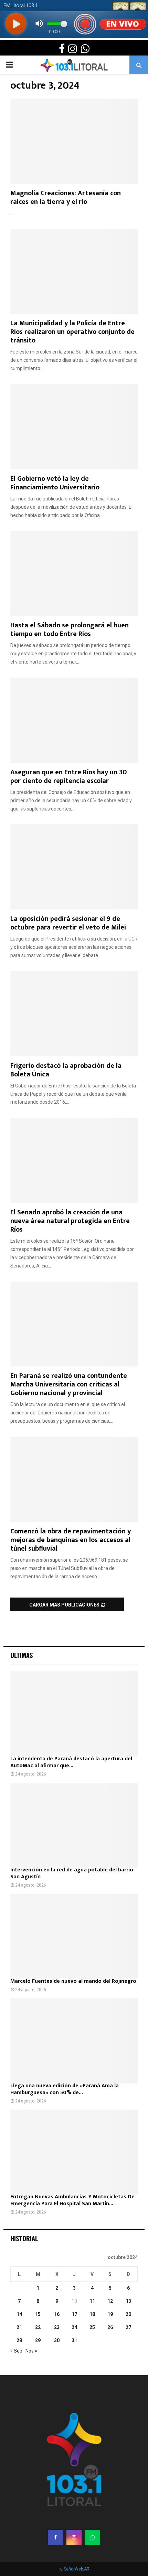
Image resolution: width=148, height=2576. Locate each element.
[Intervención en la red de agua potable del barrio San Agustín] (74, 1825)
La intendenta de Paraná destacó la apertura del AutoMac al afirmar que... (71, 1762)
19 (110, 2314)
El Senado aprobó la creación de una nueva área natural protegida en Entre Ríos (70, 1221)
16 (57, 2314)
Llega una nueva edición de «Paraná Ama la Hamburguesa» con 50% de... (65, 2089)
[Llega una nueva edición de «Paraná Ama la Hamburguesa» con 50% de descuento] (74, 2041)
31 (74, 2340)
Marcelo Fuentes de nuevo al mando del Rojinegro (73, 1981)
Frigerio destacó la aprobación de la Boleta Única (66, 1070)
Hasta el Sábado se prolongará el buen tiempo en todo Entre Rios (70, 630)
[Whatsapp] (93, 2537)
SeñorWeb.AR (77, 2569)
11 (92, 2301)
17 (74, 2314)
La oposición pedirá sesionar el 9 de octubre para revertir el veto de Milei (68, 923)
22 (38, 2327)
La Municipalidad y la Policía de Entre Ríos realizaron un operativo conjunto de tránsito (72, 332)
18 (92, 2314)
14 (19, 2314)
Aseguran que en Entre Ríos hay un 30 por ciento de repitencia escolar (68, 777)
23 (57, 2327)
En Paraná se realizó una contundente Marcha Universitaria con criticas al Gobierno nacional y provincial (69, 1384)
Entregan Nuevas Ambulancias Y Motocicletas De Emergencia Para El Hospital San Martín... (72, 2200)
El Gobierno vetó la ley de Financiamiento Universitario (55, 483)
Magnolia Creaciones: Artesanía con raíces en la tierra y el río (66, 197)
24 (74, 2327)
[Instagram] (74, 2537)
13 (128, 2301)
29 (38, 2340)
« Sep (16, 2351)
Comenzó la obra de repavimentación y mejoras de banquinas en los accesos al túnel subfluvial (71, 1540)
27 (128, 2327)
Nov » (31, 2351)
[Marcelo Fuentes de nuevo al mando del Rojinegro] (74, 1936)
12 (110, 2301)
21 (19, 2327)
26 (110, 2327)
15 (38, 2314)
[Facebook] (55, 2537)
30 (57, 2340)
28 (19, 2340)
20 (128, 2314)
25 (92, 2327)
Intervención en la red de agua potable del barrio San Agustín (72, 1873)
